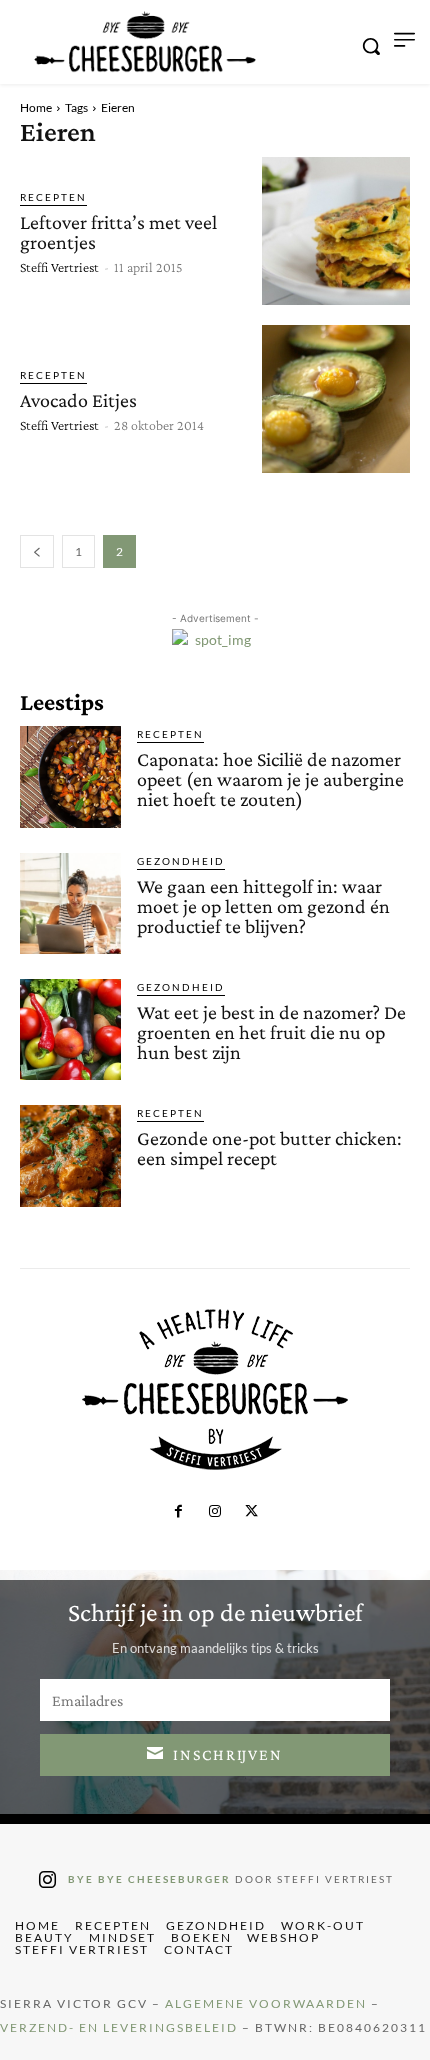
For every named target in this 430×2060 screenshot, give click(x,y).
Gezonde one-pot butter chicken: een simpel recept (269, 1148)
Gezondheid (181, 861)
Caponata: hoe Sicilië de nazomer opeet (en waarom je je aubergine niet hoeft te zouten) (270, 779)
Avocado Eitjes (78, 400)
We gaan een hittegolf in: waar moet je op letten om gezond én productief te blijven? (263, 906)
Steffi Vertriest (59, 267)
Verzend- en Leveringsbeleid (119, 2027)
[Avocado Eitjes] (336, 399)
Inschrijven (228, 1754)
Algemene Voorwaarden (266, 2003)
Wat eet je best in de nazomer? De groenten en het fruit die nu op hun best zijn (271, 1032)
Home (36, 107)
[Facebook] (178, 1512)
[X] (251, 1512)
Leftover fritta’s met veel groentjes (118, 232)
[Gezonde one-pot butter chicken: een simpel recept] (70, 1155)
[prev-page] (37, 551)
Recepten (53, 197)
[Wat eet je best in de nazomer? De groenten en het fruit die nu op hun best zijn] (70, 1029)
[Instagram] (215, 1512)
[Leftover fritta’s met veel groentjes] (336, 231)
